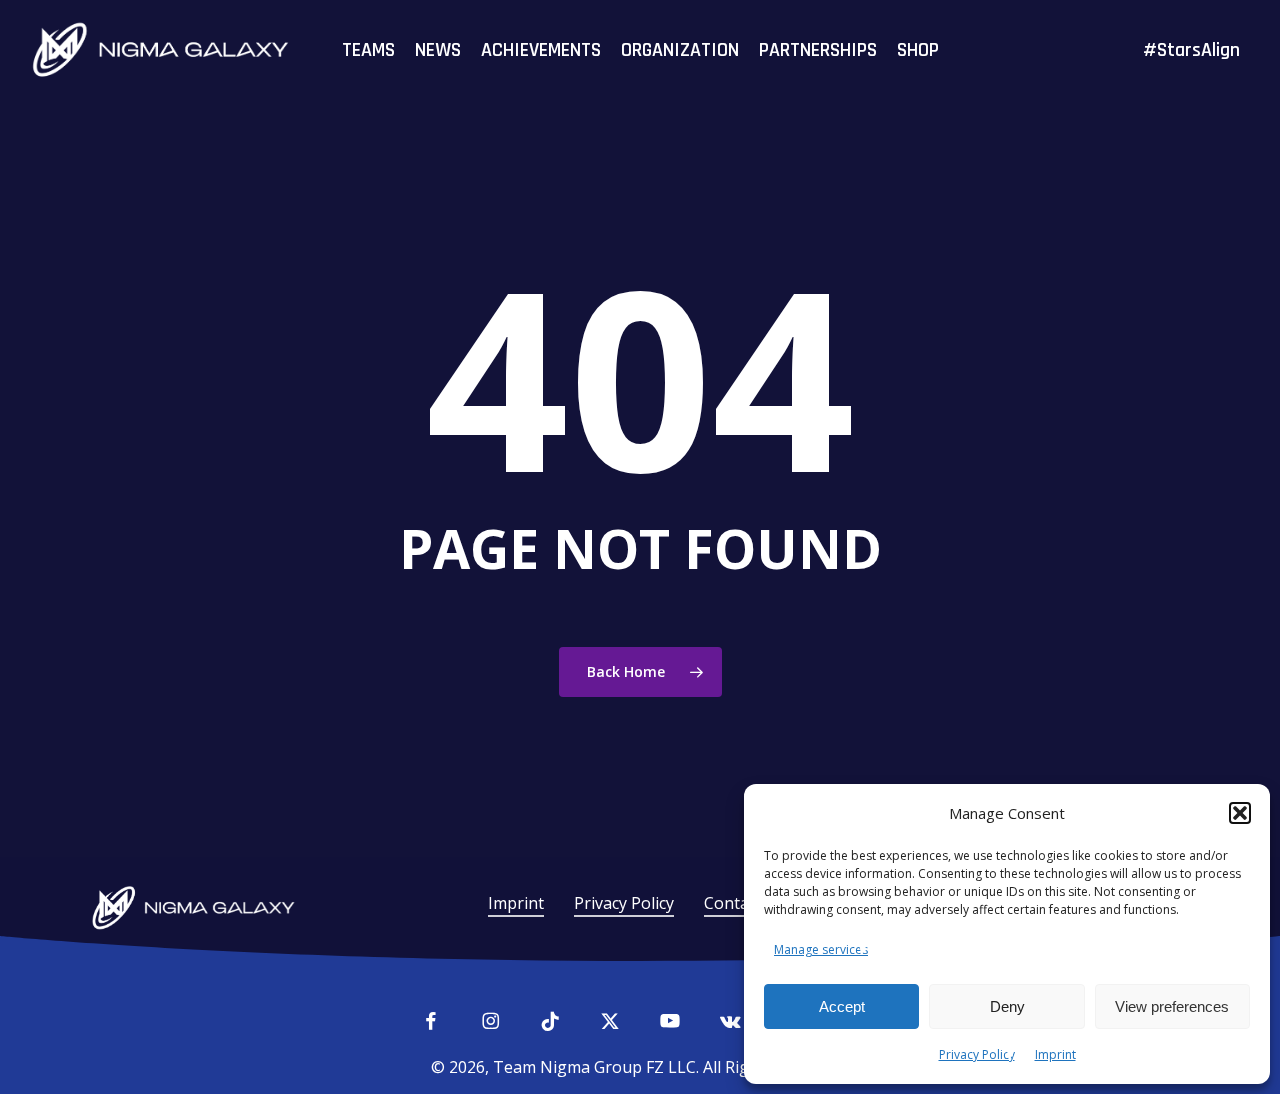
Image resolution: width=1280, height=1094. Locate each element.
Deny (1007, 1006)
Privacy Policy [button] (624, 903)
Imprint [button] (516, 903)
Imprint (1055, 1054)
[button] (1240, 813)
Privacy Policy (977, 1054)
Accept (842, 1006)
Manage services (821, 949)
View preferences (1172, 1006)
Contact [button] (733, 903)
